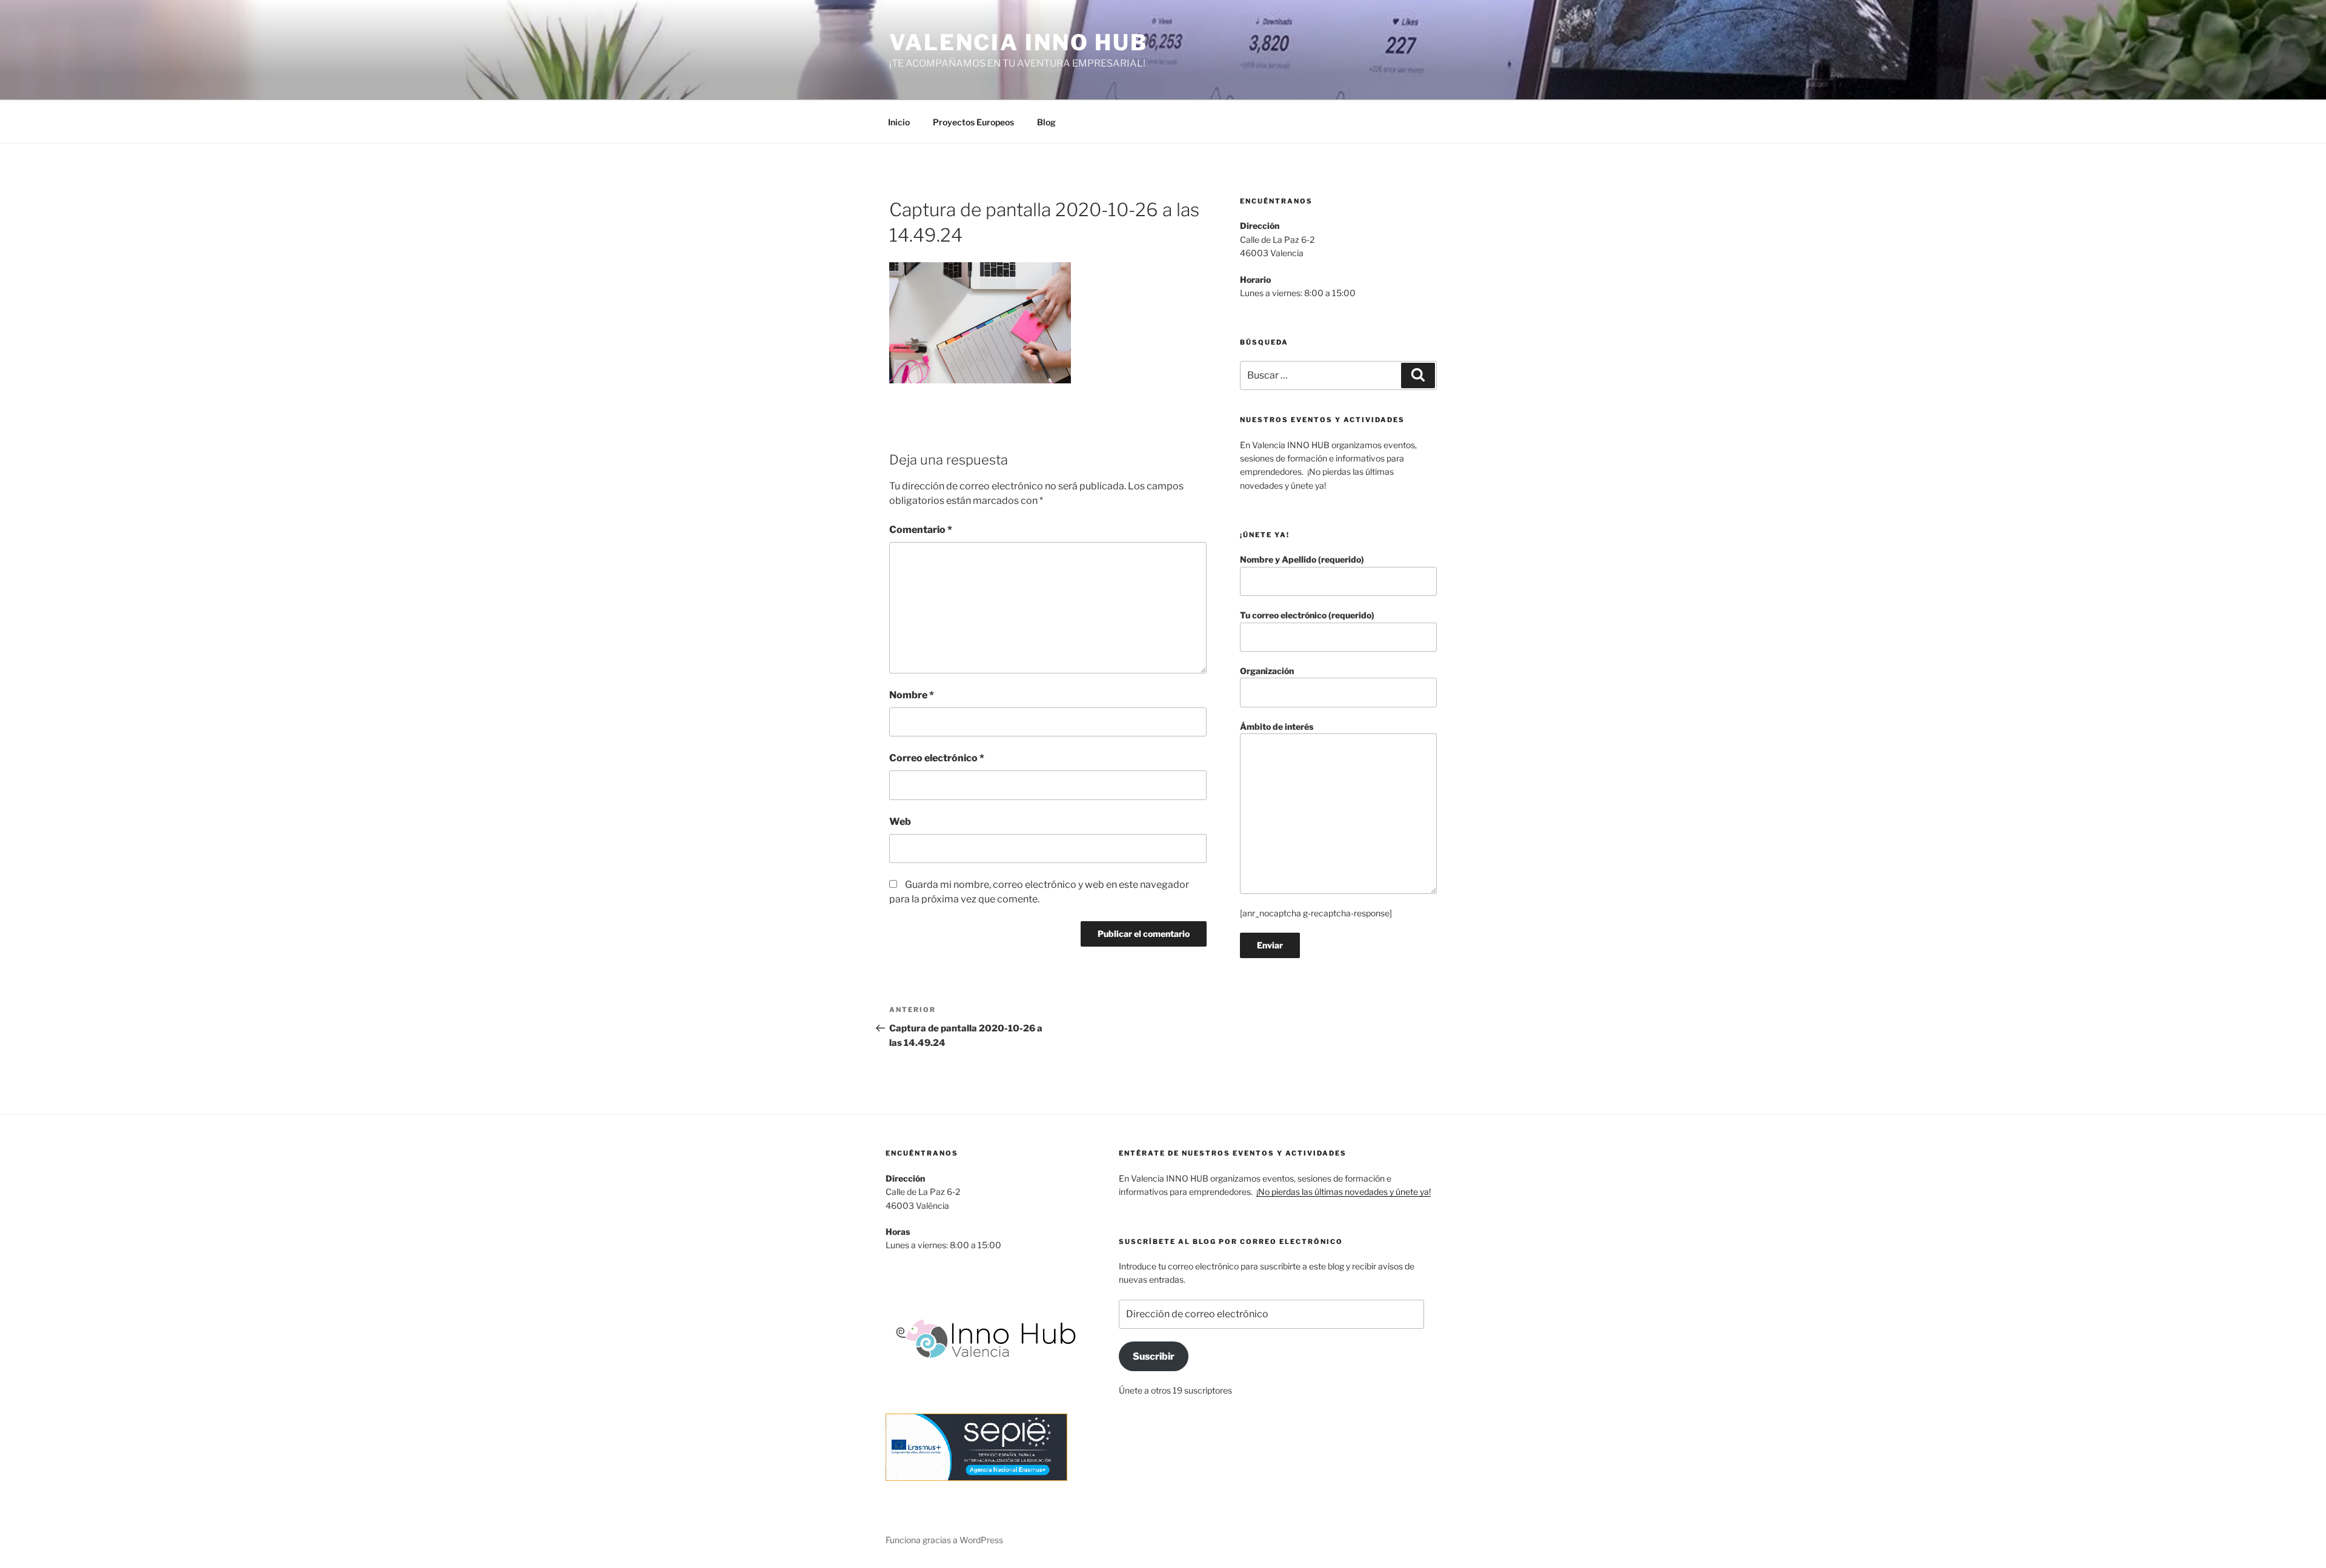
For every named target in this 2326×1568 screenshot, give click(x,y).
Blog (1046, 122)
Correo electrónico (937, 758)
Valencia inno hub (1019, 42)
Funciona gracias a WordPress (944, 1540)
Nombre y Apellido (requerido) (1302, 559)
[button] (980, 323)
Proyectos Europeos (973, 122)
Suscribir (1154, 1356)
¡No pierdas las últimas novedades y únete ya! (1344, 1192)
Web (900, 822)
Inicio (899, 122)
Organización (1267, 671)
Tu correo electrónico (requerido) (1307, 615)
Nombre (912, 695)
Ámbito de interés (1277, 726)
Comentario (921, 530)
